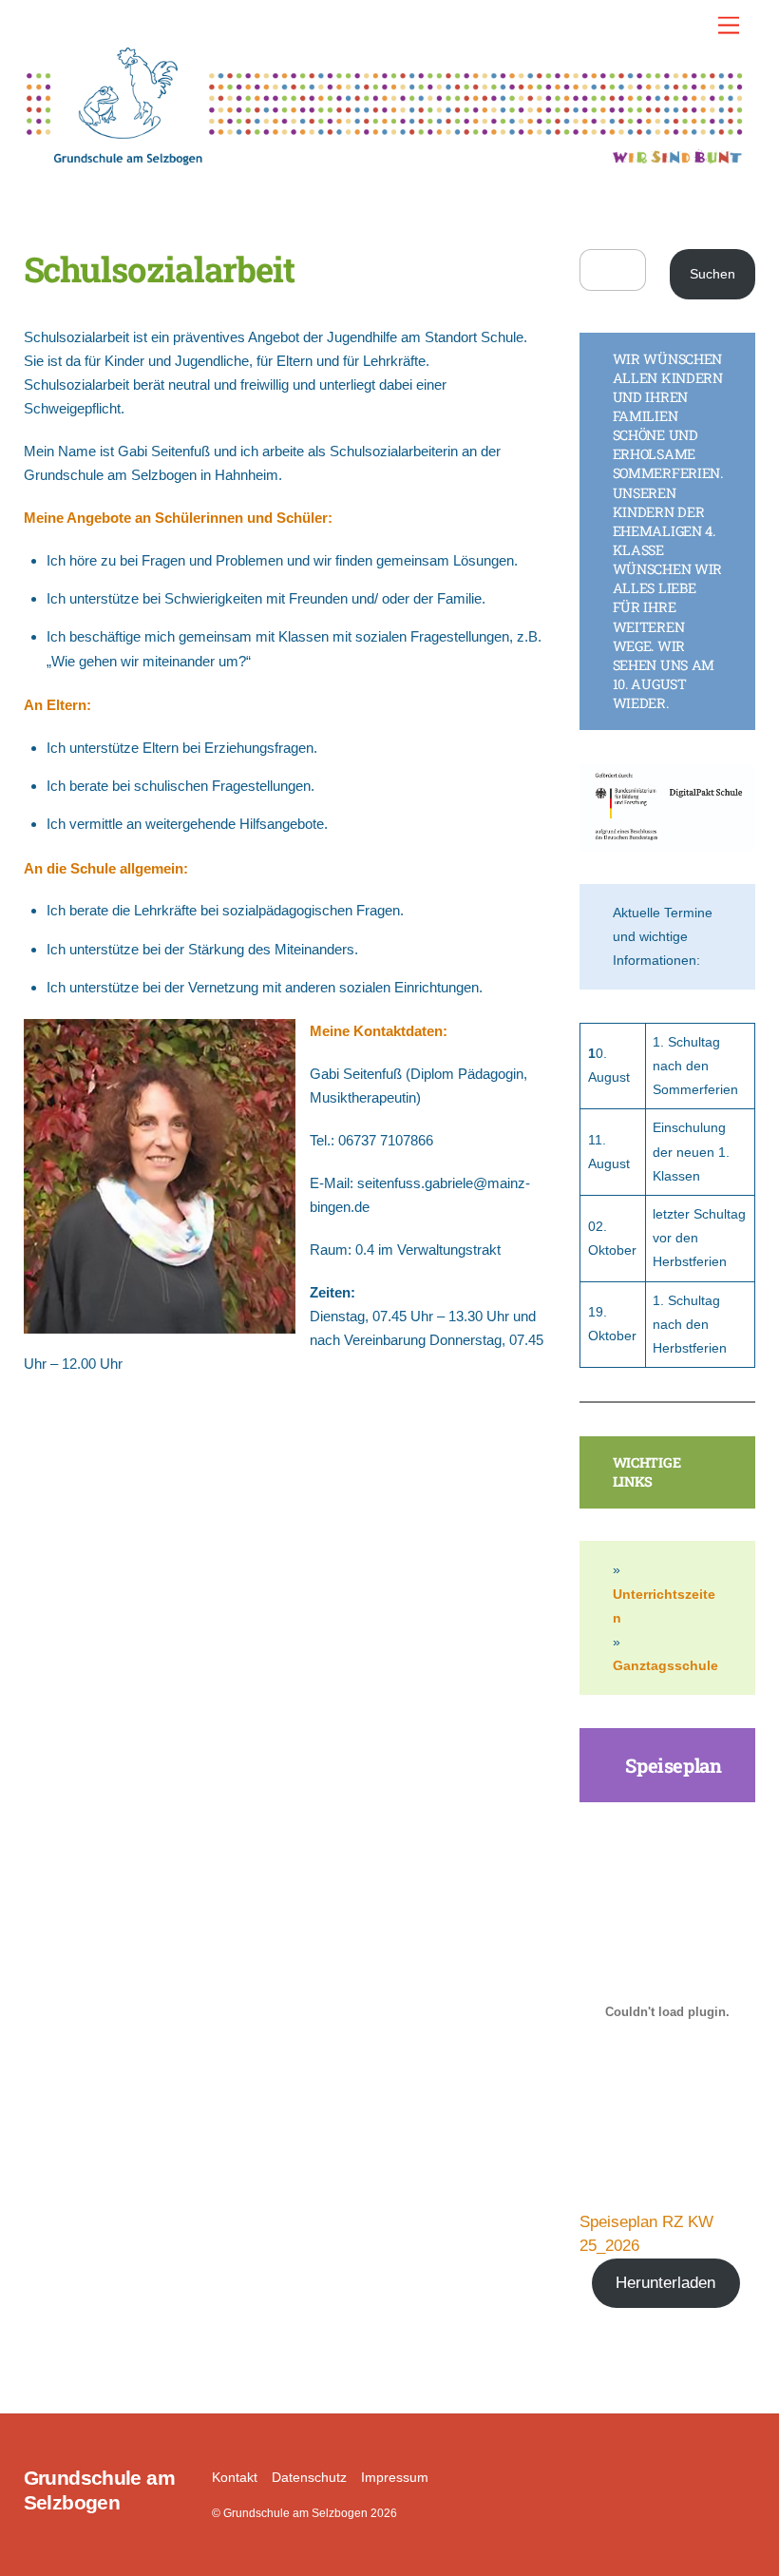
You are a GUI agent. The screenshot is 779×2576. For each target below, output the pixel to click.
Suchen (712, 274)
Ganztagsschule (665, 1665)
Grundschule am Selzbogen (295, 2513)
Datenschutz (309, 2478)
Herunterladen (665, 2282)
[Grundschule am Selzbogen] (385, 158)
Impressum (395, 2478)
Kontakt (235, 2478)
